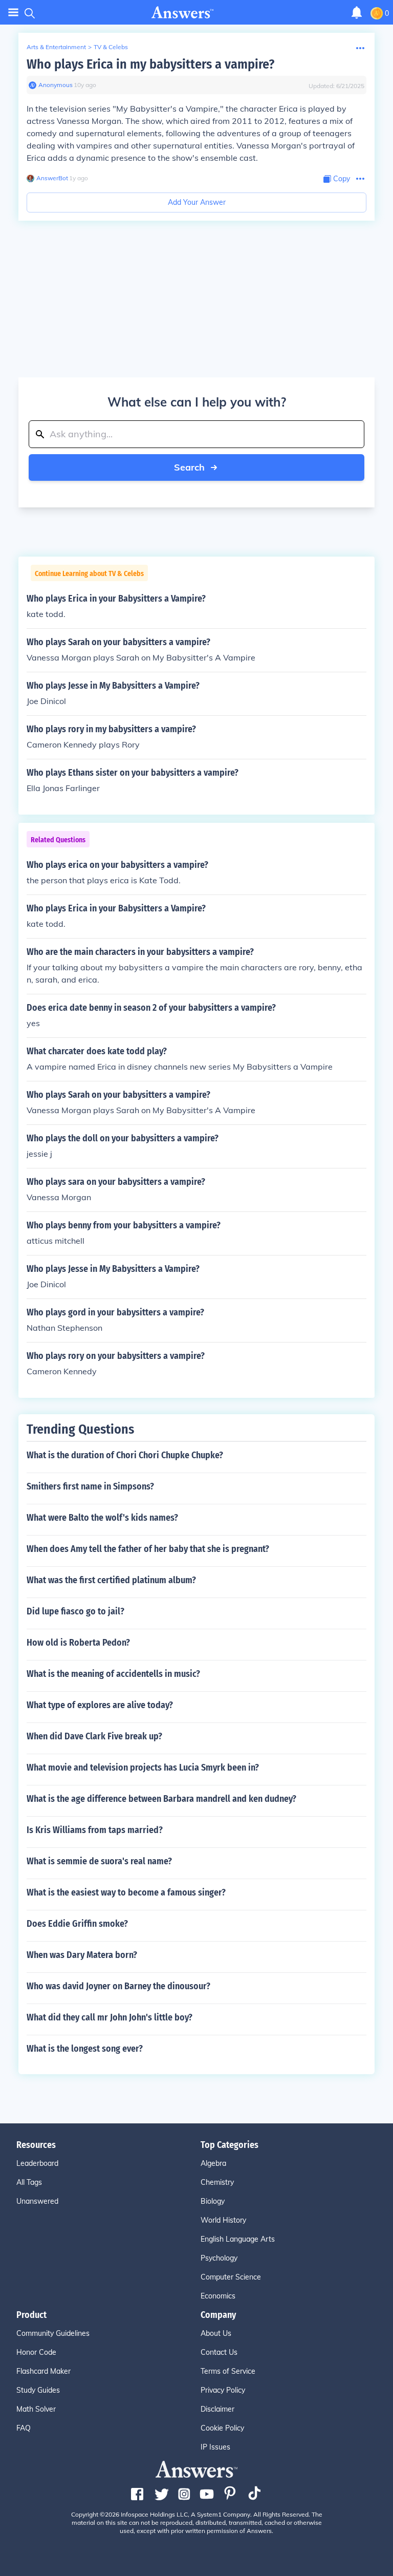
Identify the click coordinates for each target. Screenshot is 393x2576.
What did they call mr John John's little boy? (110, 2017)
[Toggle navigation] (13, 13)
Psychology (219, 2258)
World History (223, 2220)
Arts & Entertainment (56, 47)
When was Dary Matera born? (82, 1955)
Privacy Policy (223, 2390)
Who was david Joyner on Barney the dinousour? (118, 1986)
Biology (213, 2201)
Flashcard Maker (43, 2371)
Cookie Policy (222, 2428)
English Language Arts (238, 2239)
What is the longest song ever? (85, 2049)
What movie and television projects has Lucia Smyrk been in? (143, 1768)
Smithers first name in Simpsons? (90, 1486)
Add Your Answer (197, 202)
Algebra (213, 2163)
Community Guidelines (53, 2333)
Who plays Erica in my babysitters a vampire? (150, 64)
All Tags (29, 2182)
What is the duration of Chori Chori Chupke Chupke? (125, 1455)
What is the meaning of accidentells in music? (113, 1674)
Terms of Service (228, 2371)
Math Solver (36, 2409)
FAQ (24, 2428)
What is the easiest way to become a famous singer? (126, 1892)
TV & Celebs (111, 47)
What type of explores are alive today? (100, 1705)
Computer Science (231, 2277)
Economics (218, 2296)
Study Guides (38, 2390)
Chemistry (217, 2182)
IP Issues (215, 2447)
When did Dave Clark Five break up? (94, 1736)
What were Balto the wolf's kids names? (102, 1518)
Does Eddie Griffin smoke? (77, 1924)
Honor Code (36, 2352)
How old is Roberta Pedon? (78, 1643)
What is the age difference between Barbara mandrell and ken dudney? (161, 1799)
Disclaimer (217, 2409)
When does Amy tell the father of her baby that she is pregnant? (148, 1549)
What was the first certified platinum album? (111, 1580)
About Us (216, 2333)
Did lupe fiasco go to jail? (75, 1611)
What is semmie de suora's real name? (99, 1861)
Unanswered (37, 2201)
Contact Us (219, 2352)
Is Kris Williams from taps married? (95, 1830)
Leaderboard (37, 2163)
